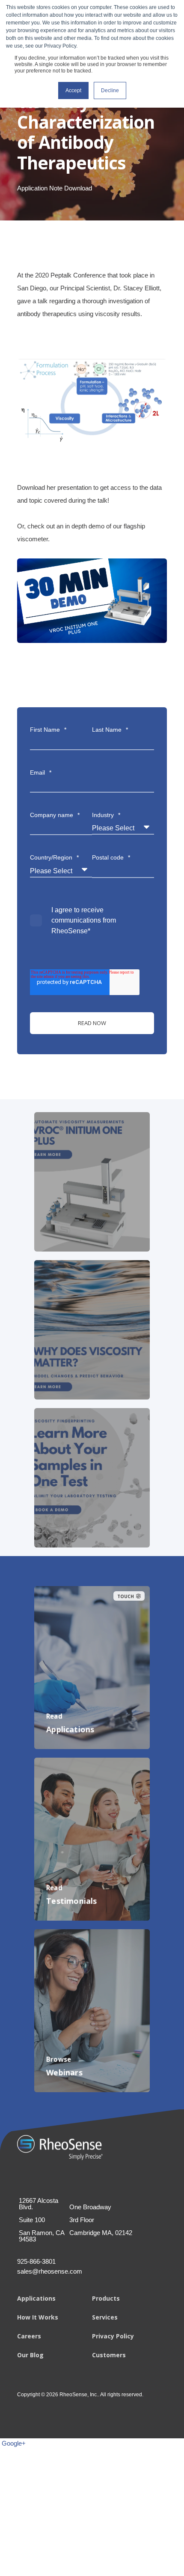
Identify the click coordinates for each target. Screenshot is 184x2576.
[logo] (60, 2148)
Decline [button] (110, 90)
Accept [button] (73, 90)
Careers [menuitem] (29, 2336)
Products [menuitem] (106, 2298)
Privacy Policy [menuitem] (113, 2336)
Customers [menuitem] (109, 2355)
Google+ (14, 2443)
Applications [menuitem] (36, 2298)
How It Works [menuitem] (38, 2317)
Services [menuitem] (105, 2317)
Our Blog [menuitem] (30, 2355)
